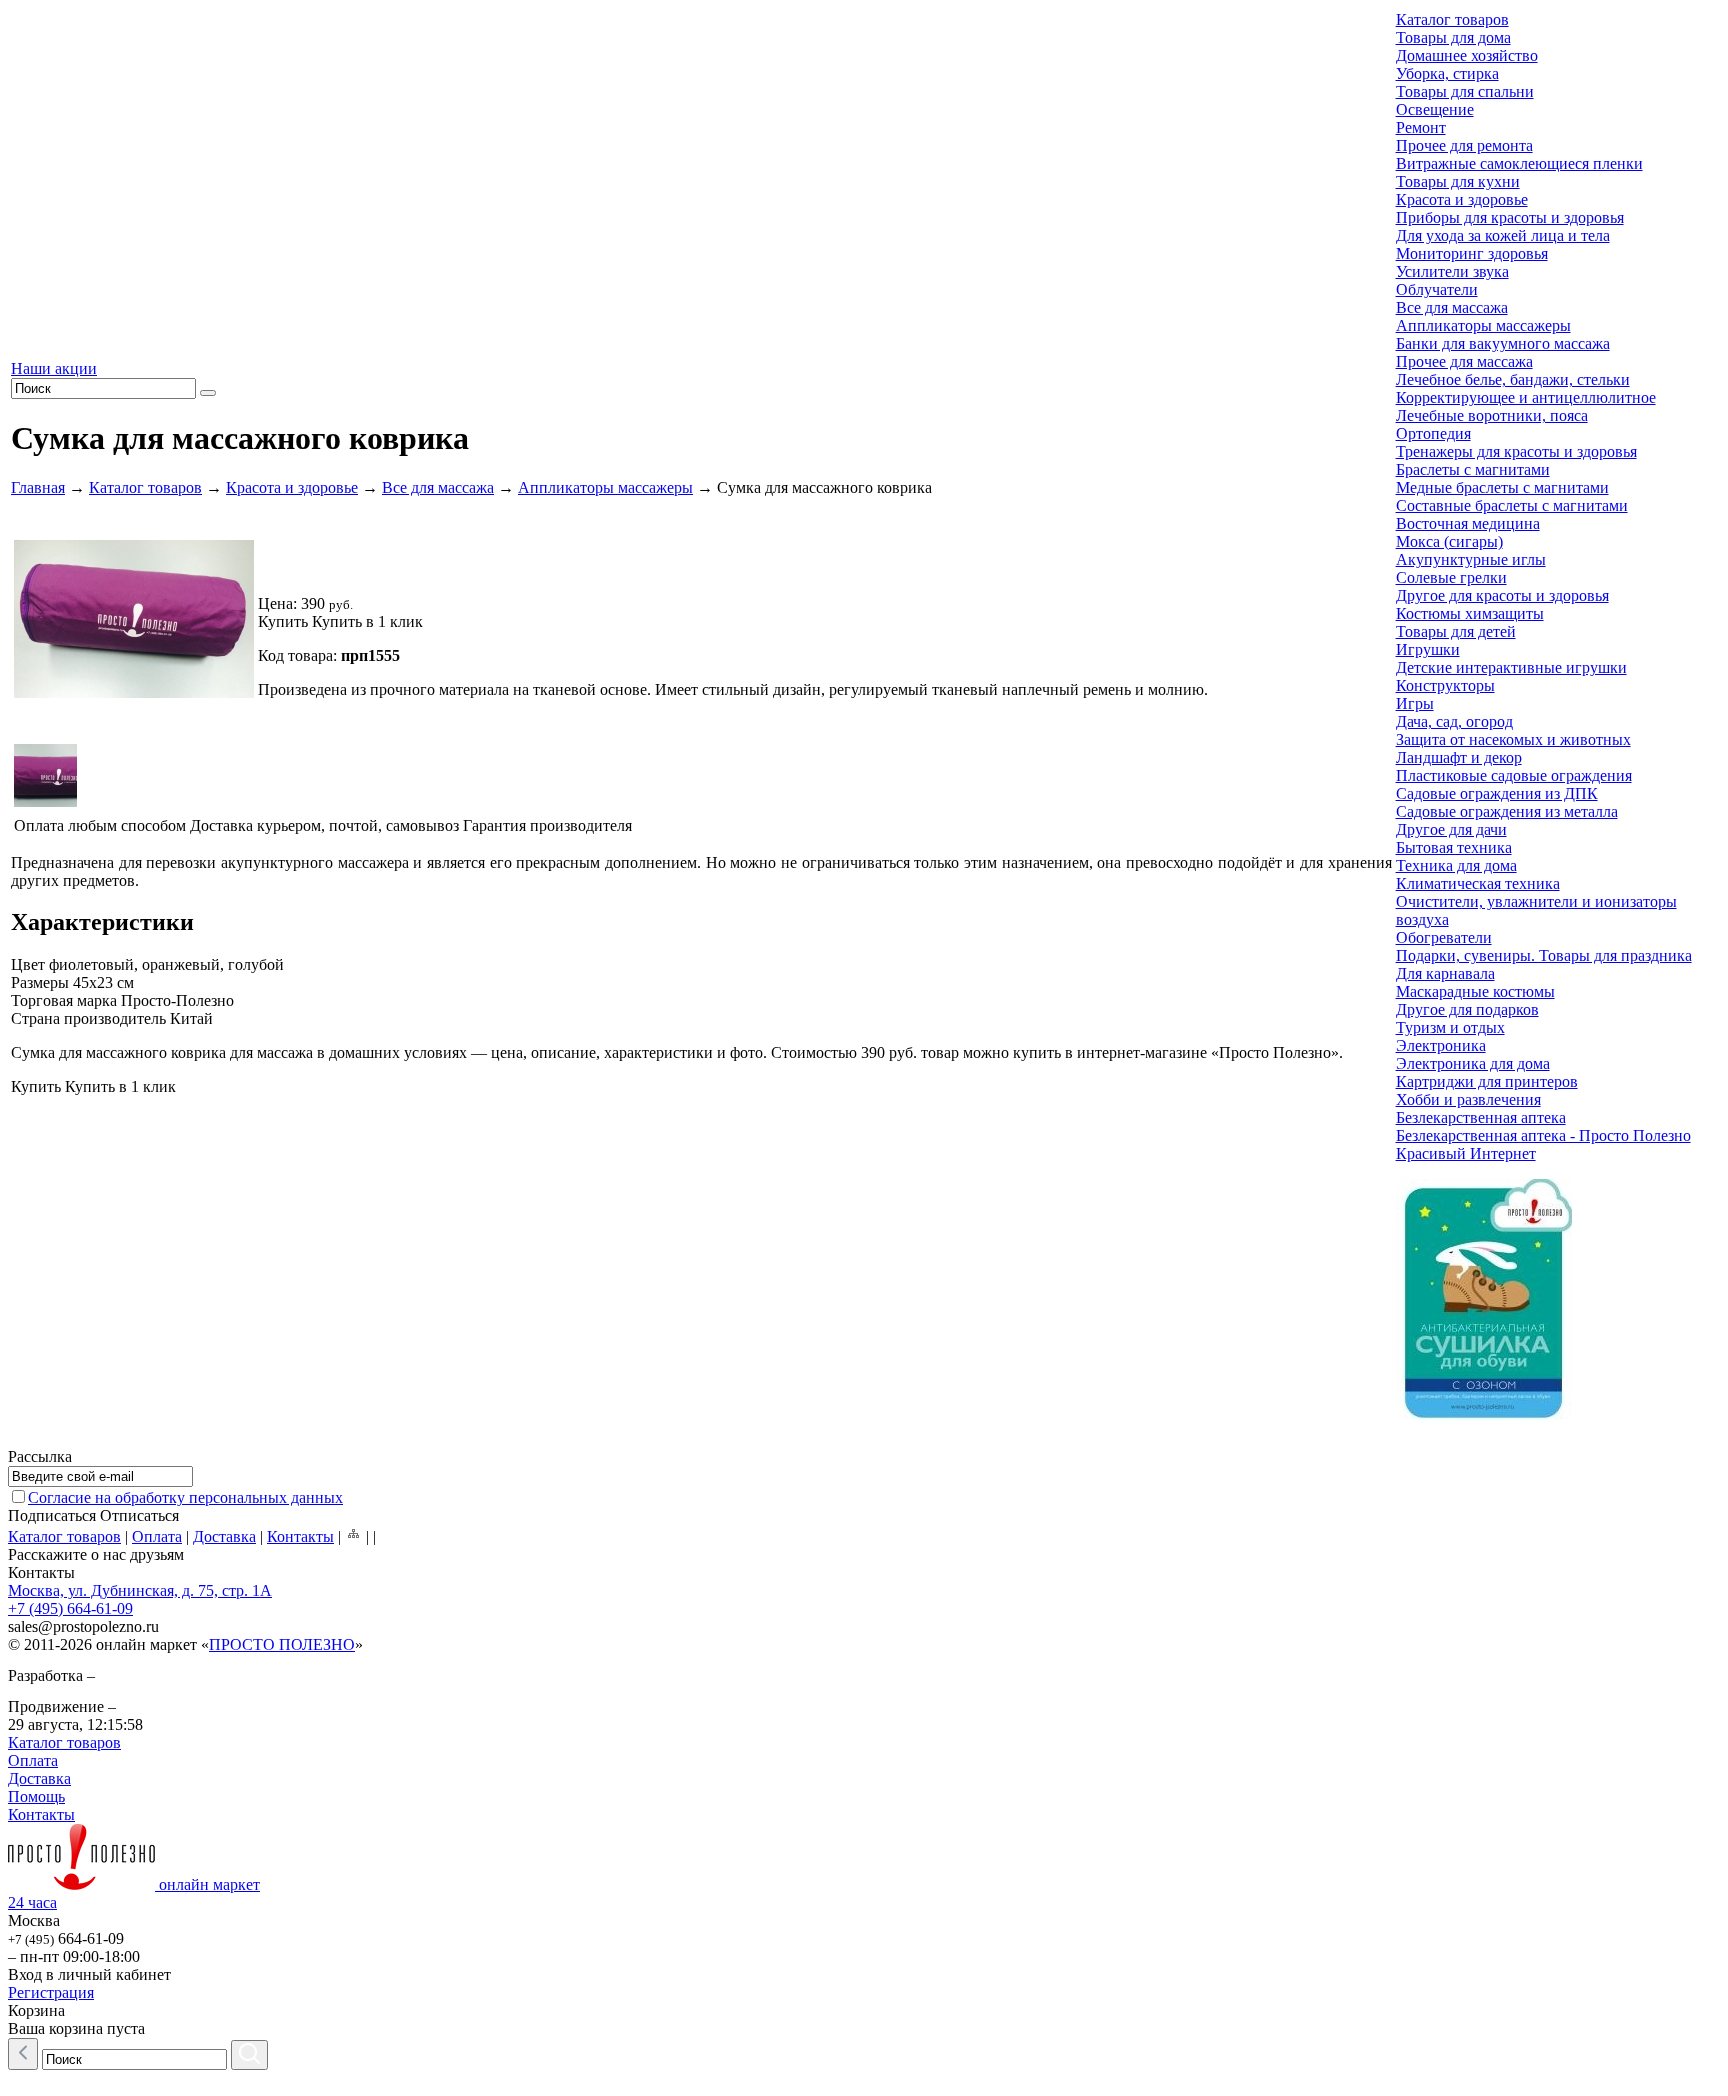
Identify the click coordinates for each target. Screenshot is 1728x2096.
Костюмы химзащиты (1470, 613)
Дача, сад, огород (1454, 721)
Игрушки (1428, 649)
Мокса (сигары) (1449, 541)
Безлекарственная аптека (1481, 1117)
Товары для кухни (1458, 181)
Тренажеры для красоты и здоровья (1516, 451)
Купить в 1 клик (367, 621)
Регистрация (51, 1992)
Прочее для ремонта (1464, 145)
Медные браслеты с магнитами (1502, 487)
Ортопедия (1433, 433)
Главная (38, 487)
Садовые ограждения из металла (1507, 811)
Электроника (1441, 1045)
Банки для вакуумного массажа (1503, 343)
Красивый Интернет (1466, 1153)
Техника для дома (1456, 865)
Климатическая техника (1478, 883)
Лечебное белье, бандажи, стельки (1513, 379)
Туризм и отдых (1450, 1027)
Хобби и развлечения (1468, 1099)
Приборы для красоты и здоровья (1510, 217)
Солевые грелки (1451, 577)
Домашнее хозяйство (1467, 55)
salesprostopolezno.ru (83, 1626)
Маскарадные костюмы (1475, 991)
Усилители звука (1452, 271)
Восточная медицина (1468, 523)
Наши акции (54, 368)
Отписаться (139, 1515)
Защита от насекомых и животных (1513, 739)
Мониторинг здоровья (1472, 253)
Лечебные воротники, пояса (1492, 415)
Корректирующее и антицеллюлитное (1526, 397)
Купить (283, 621)
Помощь (36, 1796)
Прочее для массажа (1464, 361)
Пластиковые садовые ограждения (1514, 775)
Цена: (277, 603)
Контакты (300, 1536)
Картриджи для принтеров (1487, 1081)
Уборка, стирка (1447, 73)
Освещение (1435, 109)
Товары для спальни (1465, 91)
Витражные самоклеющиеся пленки (1519, 163)
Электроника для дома (1473, 1063)
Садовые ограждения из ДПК (1497, 793)
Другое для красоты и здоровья (1502, 595)
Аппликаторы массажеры (605, 487)
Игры (1415, 703)
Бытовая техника (1454, 847)
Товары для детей (1456, 631)
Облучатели (1437, 289)
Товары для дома (1453, 37)
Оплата (157, 1536)
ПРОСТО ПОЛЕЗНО (282, 1644)
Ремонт (1421, 127)
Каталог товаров (145, 487)
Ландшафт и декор (1459, 757)
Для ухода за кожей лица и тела (1503, 235)
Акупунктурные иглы (1471, 559)
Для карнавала (1445, 973)
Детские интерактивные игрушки (1511, 667)
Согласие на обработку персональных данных (185, 1497)
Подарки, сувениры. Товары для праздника (1544, 955)
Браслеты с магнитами (1473, 469)
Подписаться (52, 1515)
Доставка (224, 1536)
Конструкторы (1445, 685)
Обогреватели (1444, 937)
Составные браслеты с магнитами (1512, 505)
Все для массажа (438, 487)
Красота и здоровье (292, 487)
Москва (34, 1920)
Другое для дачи (1451, 829)
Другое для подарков (1467, 1009)
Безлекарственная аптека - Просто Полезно (1543, 1135)
